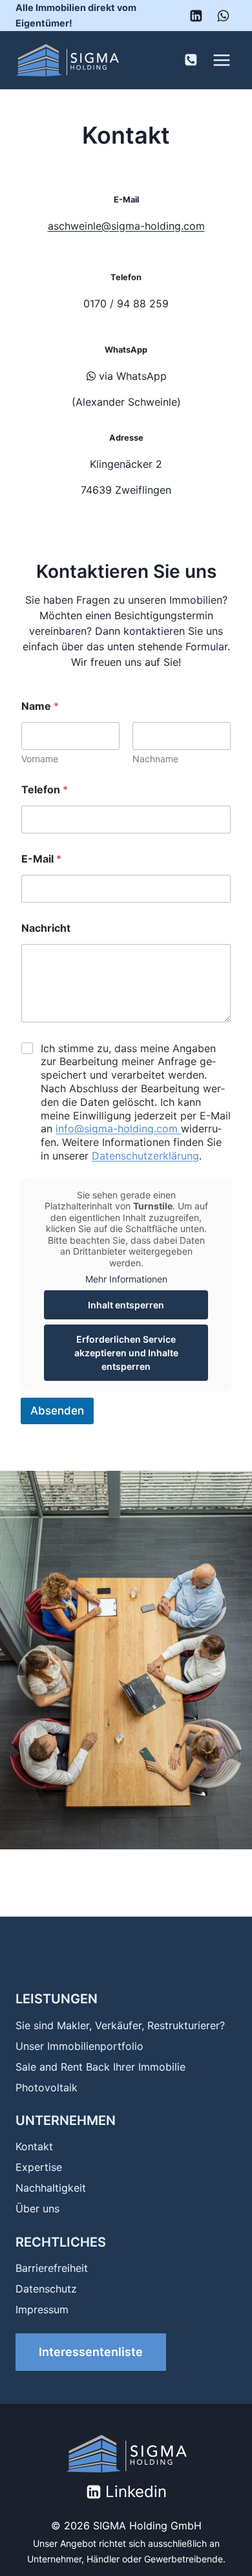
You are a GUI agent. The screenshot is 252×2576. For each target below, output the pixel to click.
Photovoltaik (47, 2087)
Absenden (57, 1411)
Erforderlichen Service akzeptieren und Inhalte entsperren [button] (126, 1353)
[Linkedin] (196, 16)
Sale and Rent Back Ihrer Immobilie (100, 2067)
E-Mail (41, 859)
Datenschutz (46, 2289)
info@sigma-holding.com (118, 1128)
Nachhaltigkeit (51, 2188)
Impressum (42, 2309)
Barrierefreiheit (52, 2268)
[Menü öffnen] (221, 60)
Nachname (155, 759)
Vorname (40, 759)
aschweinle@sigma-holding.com (126, 226)
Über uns (37, 2208)
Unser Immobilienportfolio (79, 2046)
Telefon (45, 790)
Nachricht (46, 928)
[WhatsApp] (223, 16)
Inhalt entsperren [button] (126, 1305)
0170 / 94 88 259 (126, 303)
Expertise (39, 2167)
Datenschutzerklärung (145, 1156)
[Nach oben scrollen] (220, 2544)
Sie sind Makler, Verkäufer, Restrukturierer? (120, 2025)
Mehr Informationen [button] (126, 1279)
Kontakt (34, 2146)
